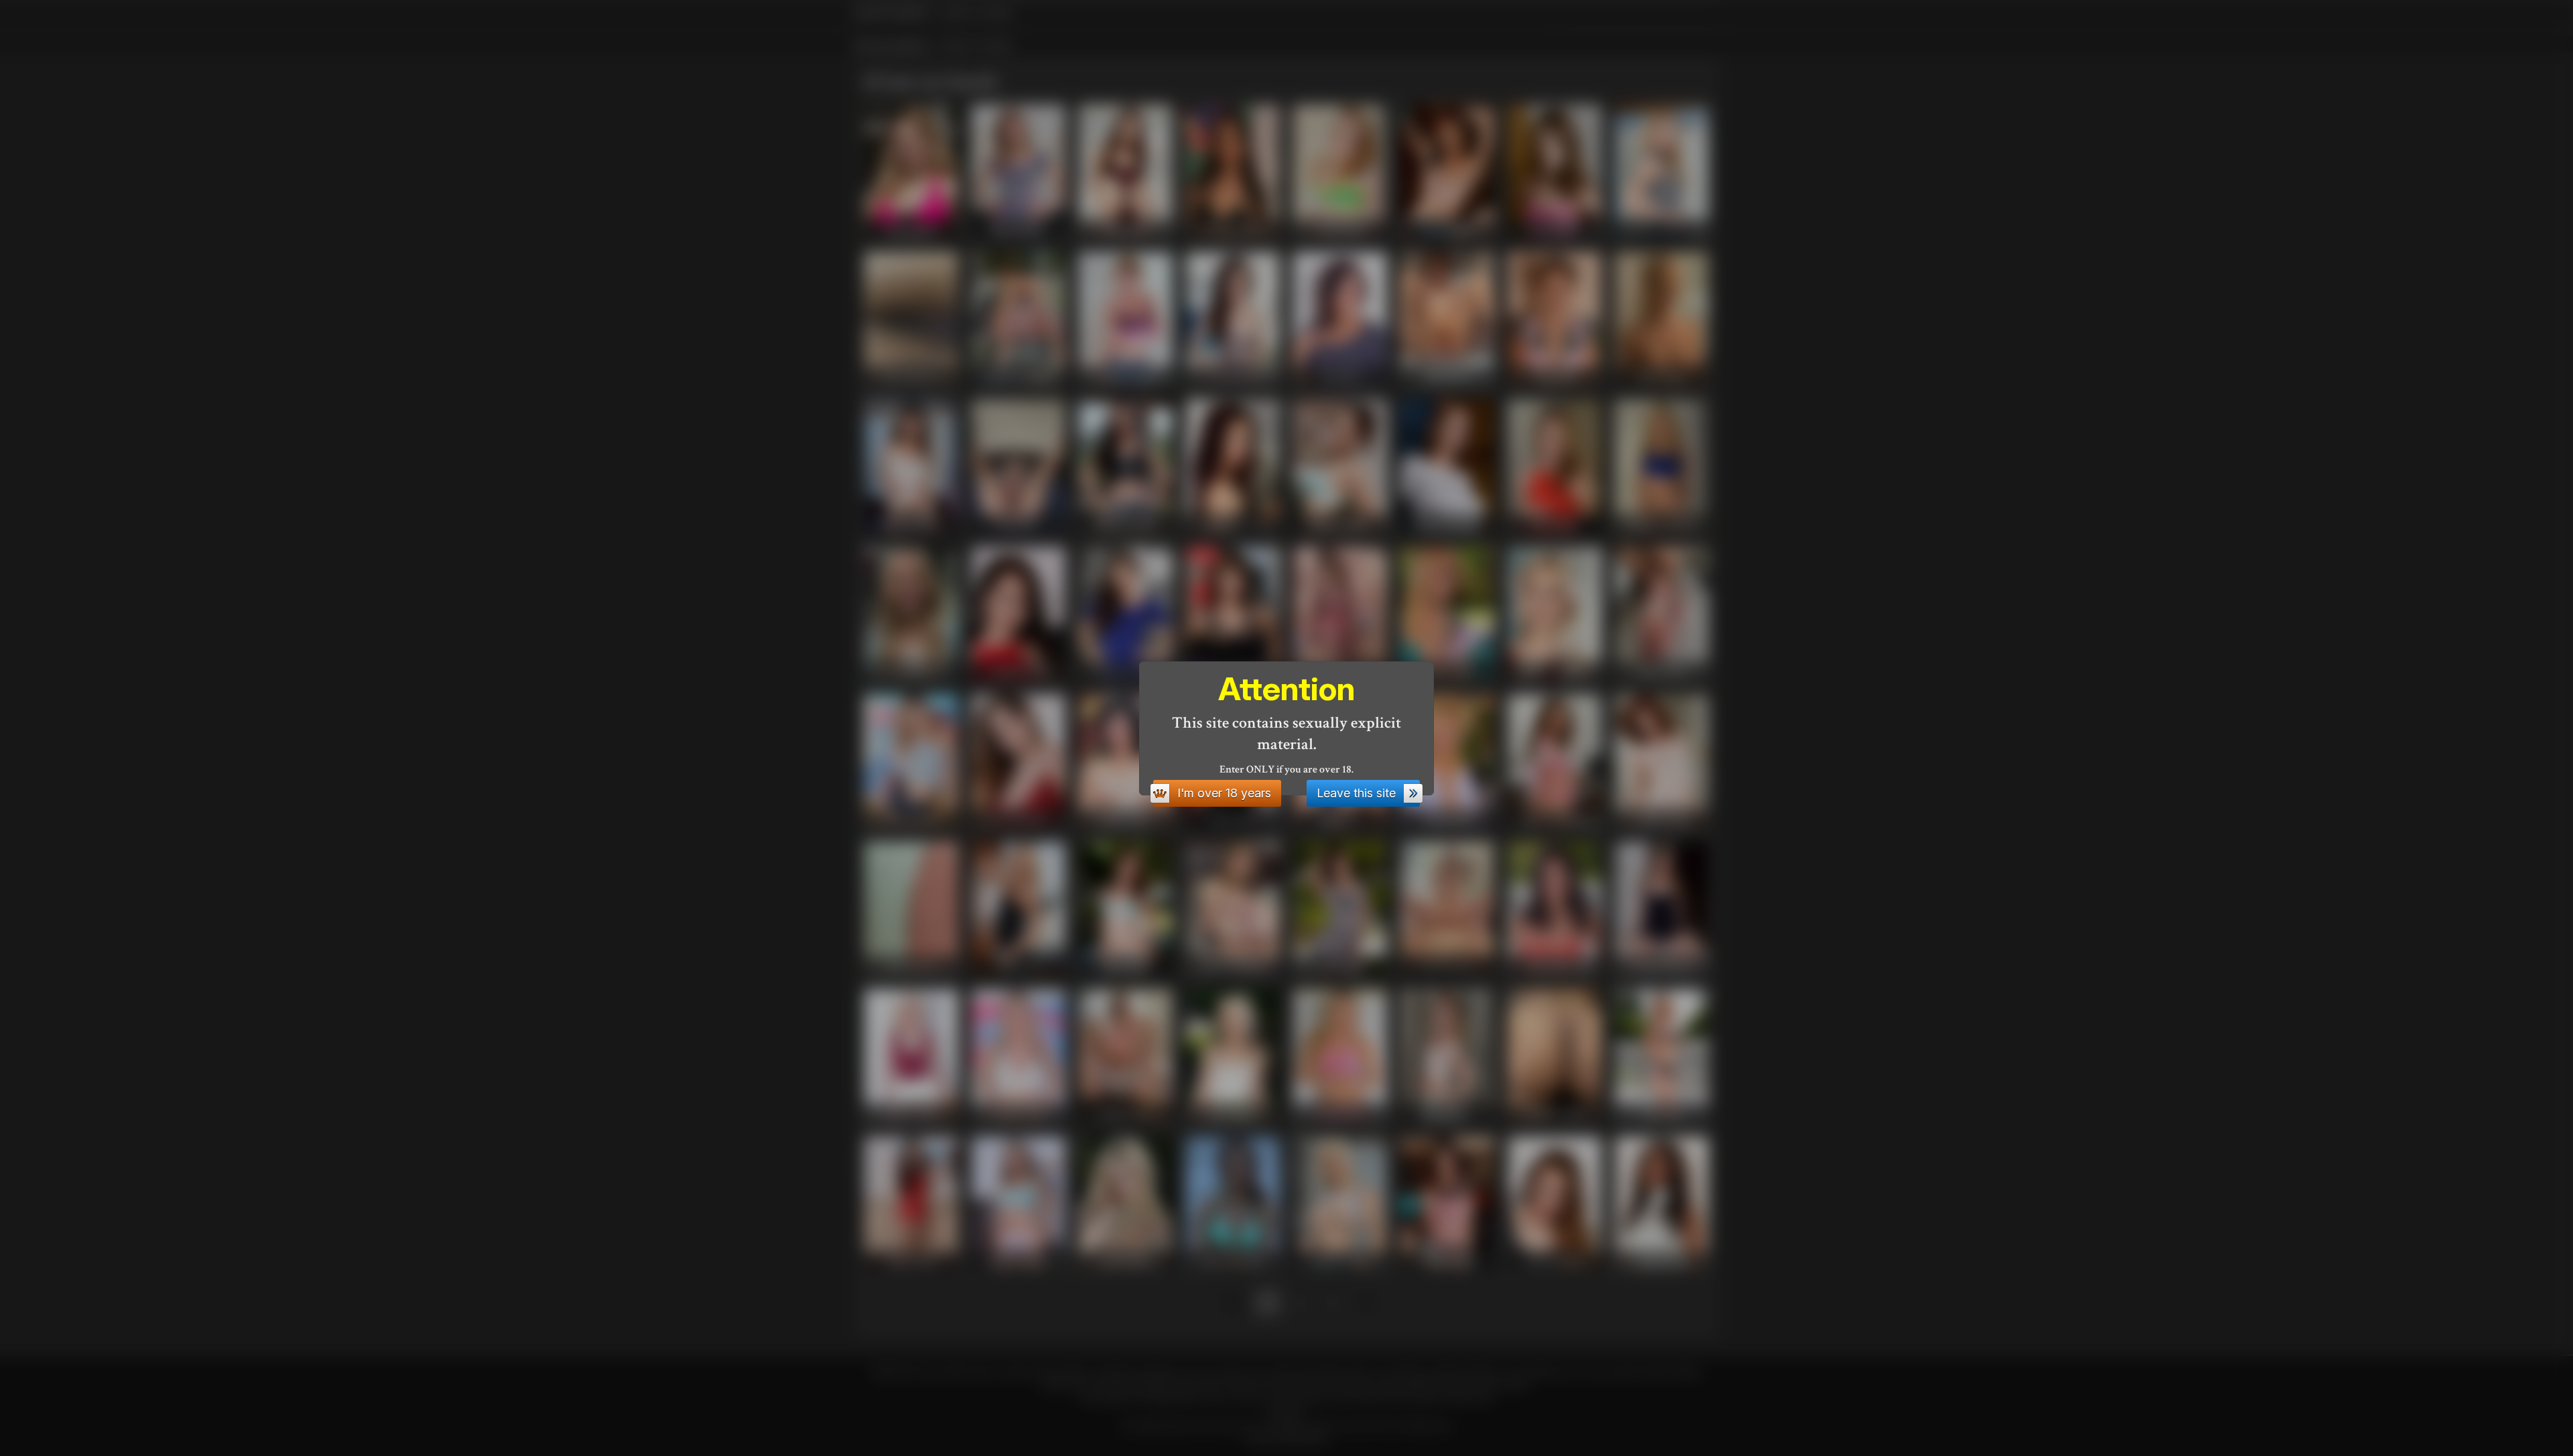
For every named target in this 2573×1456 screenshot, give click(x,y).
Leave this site (1356, 793)
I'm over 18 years (1224, 793)
